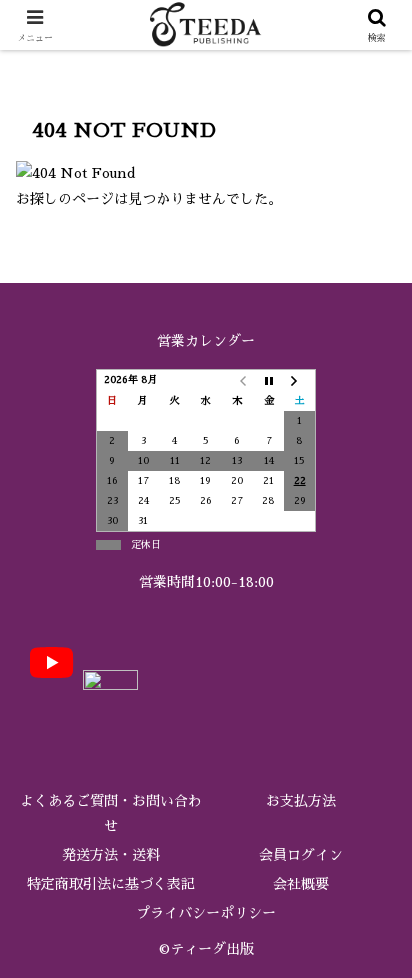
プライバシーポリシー (206, 913)
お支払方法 (301, 801)
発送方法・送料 (111, 855)
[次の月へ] (299, 380)
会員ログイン (301, 855)
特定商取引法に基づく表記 (111, 884)
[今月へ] (268, 380)
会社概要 (301, 884)
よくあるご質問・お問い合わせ (111, 813)
